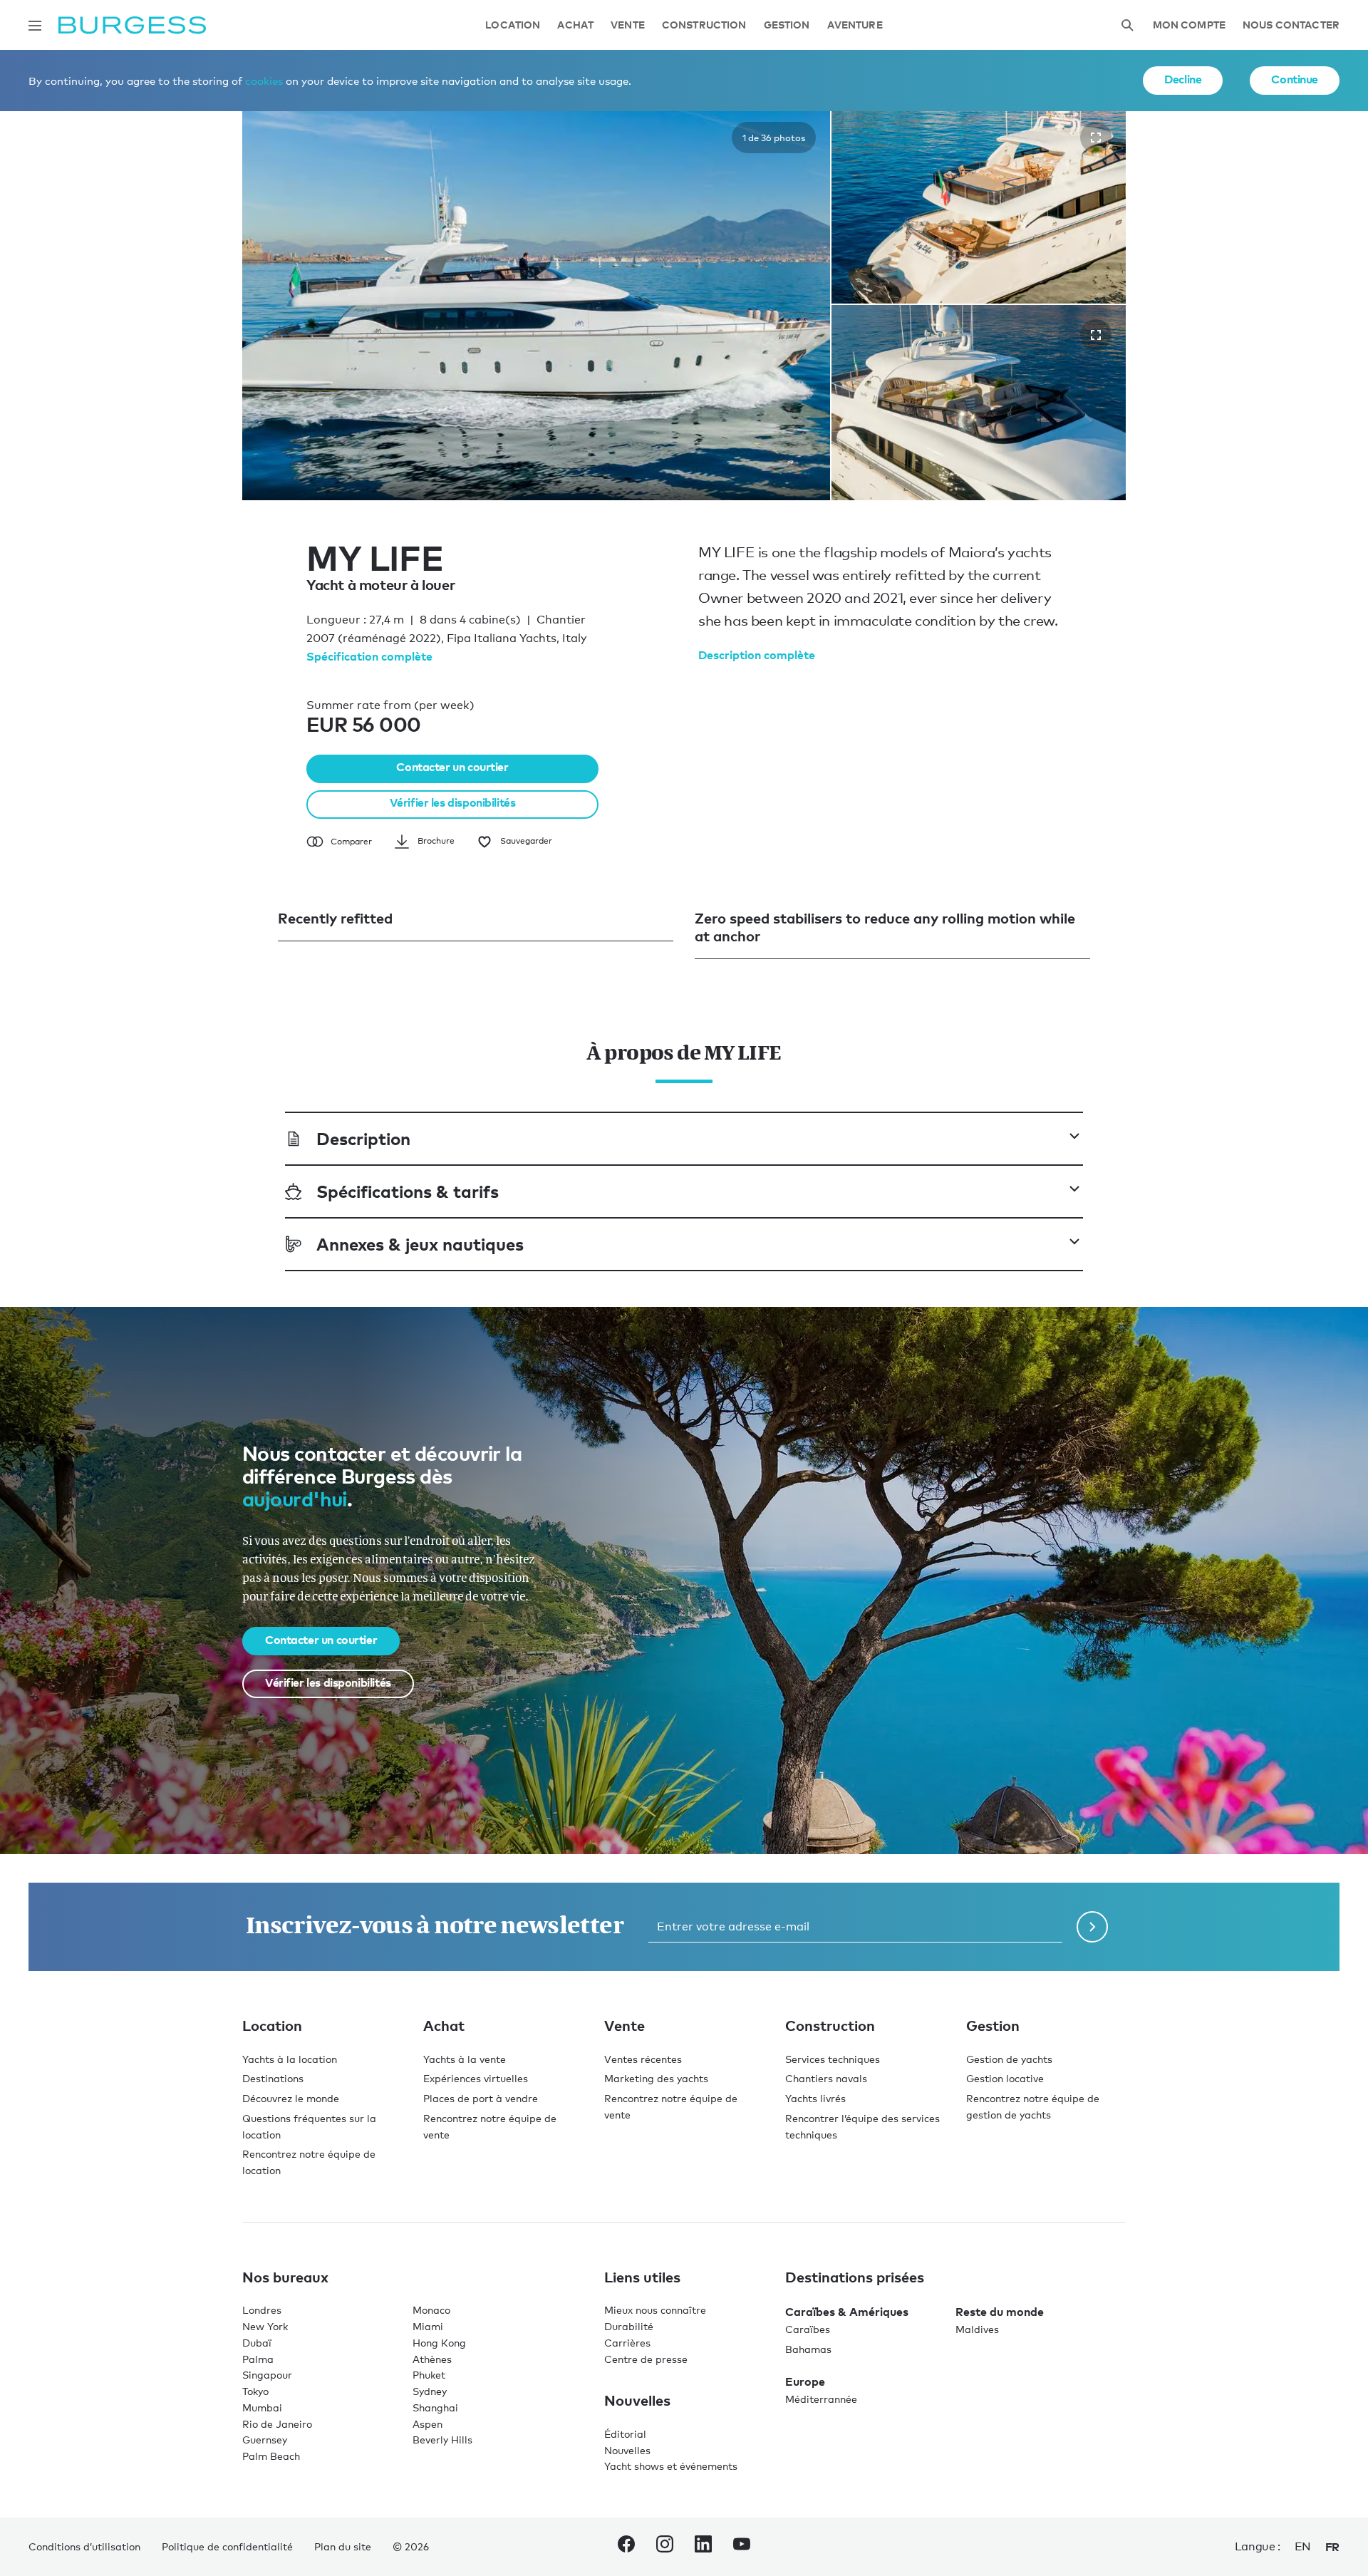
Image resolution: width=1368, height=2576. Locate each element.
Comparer (351, 842)
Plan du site (343, 2546)
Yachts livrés (815, 2098)
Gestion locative (1005, 2078)
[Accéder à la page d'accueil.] (132, 25)
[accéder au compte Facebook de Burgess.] (626, 2547)
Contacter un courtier (452, 767)
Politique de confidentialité (227, 2546)
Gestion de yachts (1009, 2059)
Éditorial (625, 2434)
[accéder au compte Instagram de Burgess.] (665, 2547)
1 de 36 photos (774, 138)
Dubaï (257, 2343)
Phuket (429, 2375)
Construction (704, 25)
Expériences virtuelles (476, 2078)
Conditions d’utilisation (84, 2546)
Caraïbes (808, 2329)
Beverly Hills (442, 2440)
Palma (258, 2359)
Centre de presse (646, 2359)
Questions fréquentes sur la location (309, 2126)
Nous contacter (1291, 25)
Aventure (855, 25)
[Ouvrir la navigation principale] (35, 26)
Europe (805, 2381)
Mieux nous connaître (655, 2310)
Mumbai (262, 2407)
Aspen (427, 2424)
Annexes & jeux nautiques (420, 1244)
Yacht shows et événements (671, 2466)
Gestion (787, 25)
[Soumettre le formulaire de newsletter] (1092, 1927)
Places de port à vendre (481, 2098)
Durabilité (629, 2326)
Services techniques (833, 2059)
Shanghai (435, 2407)
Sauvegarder (526, 841)
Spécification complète (369, 656)
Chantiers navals (826, 2078)
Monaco (431, 2310)
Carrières (627, 2343)
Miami (428, 2326)
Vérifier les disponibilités (453, 802)
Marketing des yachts (656, 2078)
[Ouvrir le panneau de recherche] (1127, 25)
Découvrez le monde (291, 2098)
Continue (1295, 79)
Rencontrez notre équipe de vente (490, 2126)
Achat (575, 25)
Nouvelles (627, 2450)
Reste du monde (1000, 2312)
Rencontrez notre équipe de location (309, 2162)
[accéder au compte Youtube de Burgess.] (742, 2547)
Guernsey (265, 2440)
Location (513, 25)
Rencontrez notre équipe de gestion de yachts (1033, 2106)
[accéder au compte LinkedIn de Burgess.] (703, 2547)
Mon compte (1189, 25)
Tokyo (255, 2391)
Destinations (273, 2078)
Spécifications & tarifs (408, 1191)
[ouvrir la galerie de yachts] (1096, 138)
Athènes (432, 2359)
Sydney (430, 2391)
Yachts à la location (290, 2059)
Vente (628, 25)
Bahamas (808, 2349)
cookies (264, 81)
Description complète (757, 655)
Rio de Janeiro (277, 2424)
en (1303, 2546)
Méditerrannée (821, 2399)
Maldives (977, 2329)
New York (265, 2326)
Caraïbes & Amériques (847, 2312)
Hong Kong (439, 2343)
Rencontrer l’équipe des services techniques (862, 2126)
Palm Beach (271, 2456)
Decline (1183, 79)
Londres (262, 2310)
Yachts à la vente (465, 2059)
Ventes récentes (643, 2059)
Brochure (436, 841)
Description (363, 1138)
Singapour (267, 2375)
